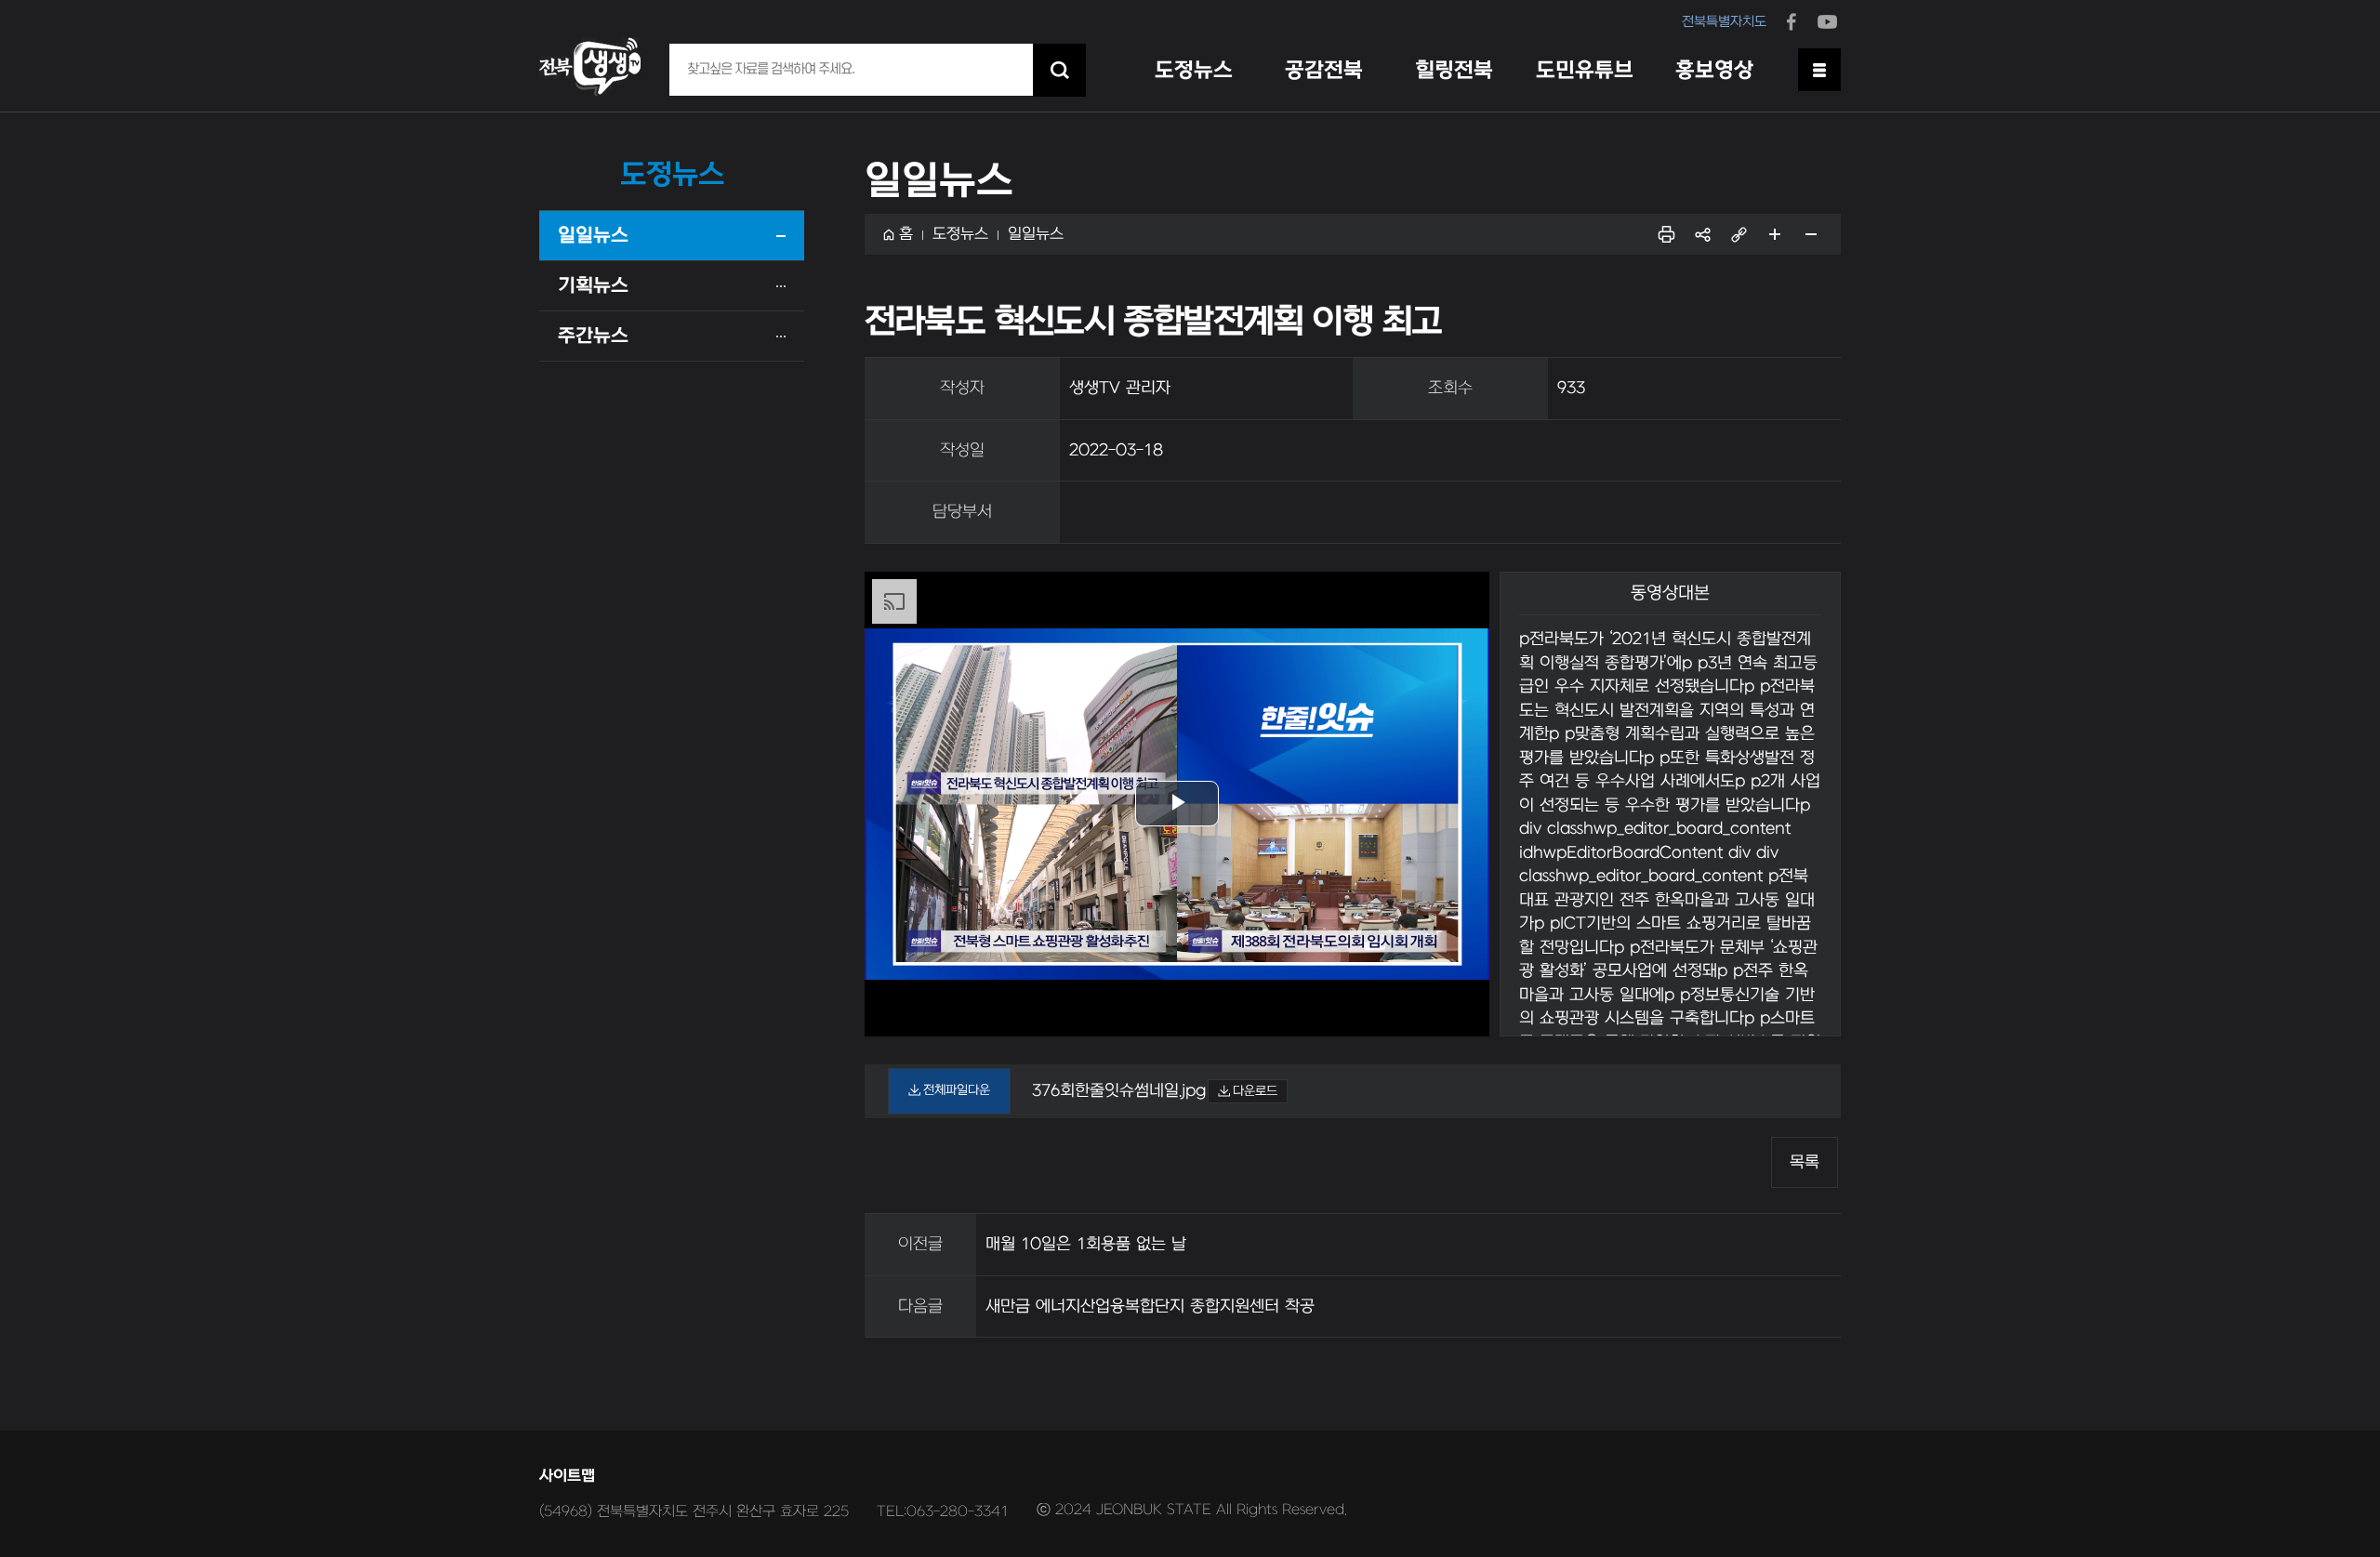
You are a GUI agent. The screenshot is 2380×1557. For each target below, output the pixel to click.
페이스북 (1792, 20)
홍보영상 (1714, 71)
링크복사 (1739, 234)
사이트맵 (1819, 70)
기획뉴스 (593, 286)
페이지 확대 (1775, 234)
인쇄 (1666, 234)
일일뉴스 (593, 236)
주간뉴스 (593, 336)
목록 (1805, 1162)
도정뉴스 (1194, 71)
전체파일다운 (957, 1090)
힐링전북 (1454, 71)
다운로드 (1255, 1091)
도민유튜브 (1585, 71)
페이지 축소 (1811, 234)
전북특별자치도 (1724, 22)
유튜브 (1827, 20)
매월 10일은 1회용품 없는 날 (1086, 1244)
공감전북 (1324, 71)
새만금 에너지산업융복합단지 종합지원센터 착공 (1150, 1306)
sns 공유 (1702, 234)
